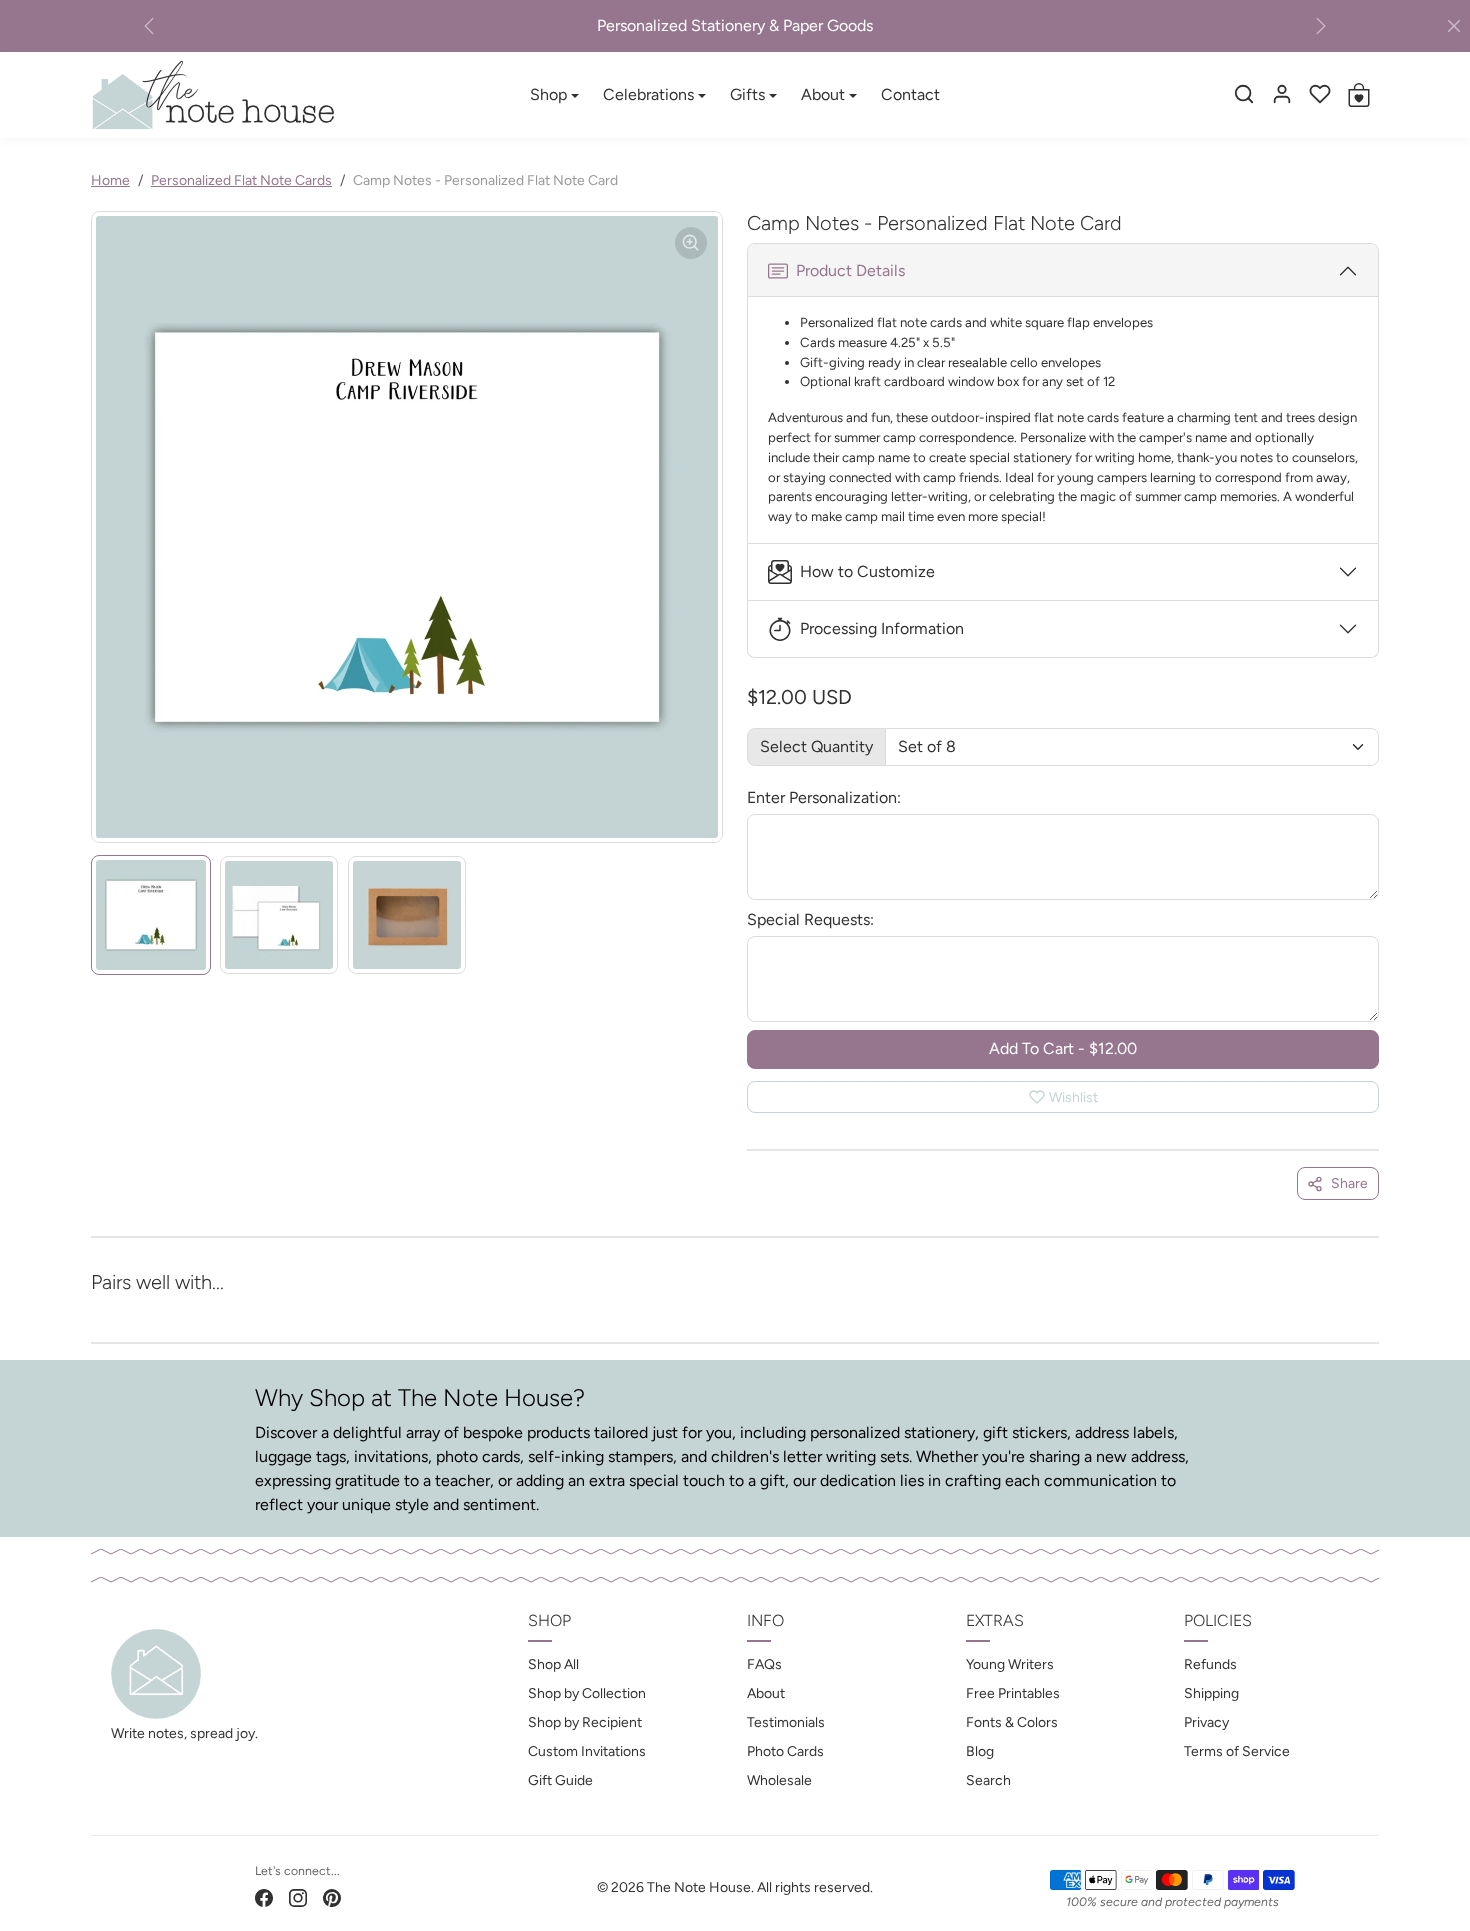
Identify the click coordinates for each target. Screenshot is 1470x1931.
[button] (1244, 94)
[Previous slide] (123, 1310)
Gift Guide (560, 1780)
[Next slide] (1347, 1310)
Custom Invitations (587, 1751)
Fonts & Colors (1012, 1722)
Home (110, 180)
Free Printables (1013, 1693)
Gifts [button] (747, 94)
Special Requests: (810, 919)
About (766, 1693)
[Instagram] (298, 1896)
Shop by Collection (587, 1693)
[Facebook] (264, 1896)
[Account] (1282, 94)
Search (988, 1780)
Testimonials (786, 1722)
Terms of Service (1237, 1751)
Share (1349, 1183)
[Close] (1454, 26)
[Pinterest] (332, 1896)
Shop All (553, 1664)
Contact (910, 94)
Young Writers (1010, 1664)
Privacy (1206, 1722)
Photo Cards (785, 1751)
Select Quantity (816, 746)
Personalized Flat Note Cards (241, 180)
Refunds (1210, 1664)
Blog (980, 1751)
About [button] (823, 94)
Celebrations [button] (648, 94)
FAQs (764, 1664)
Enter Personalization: (824, 797)
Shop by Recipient (585, 1722)
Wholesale (779, 1780)
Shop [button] (548, 94)
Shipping (1211, 1693)
